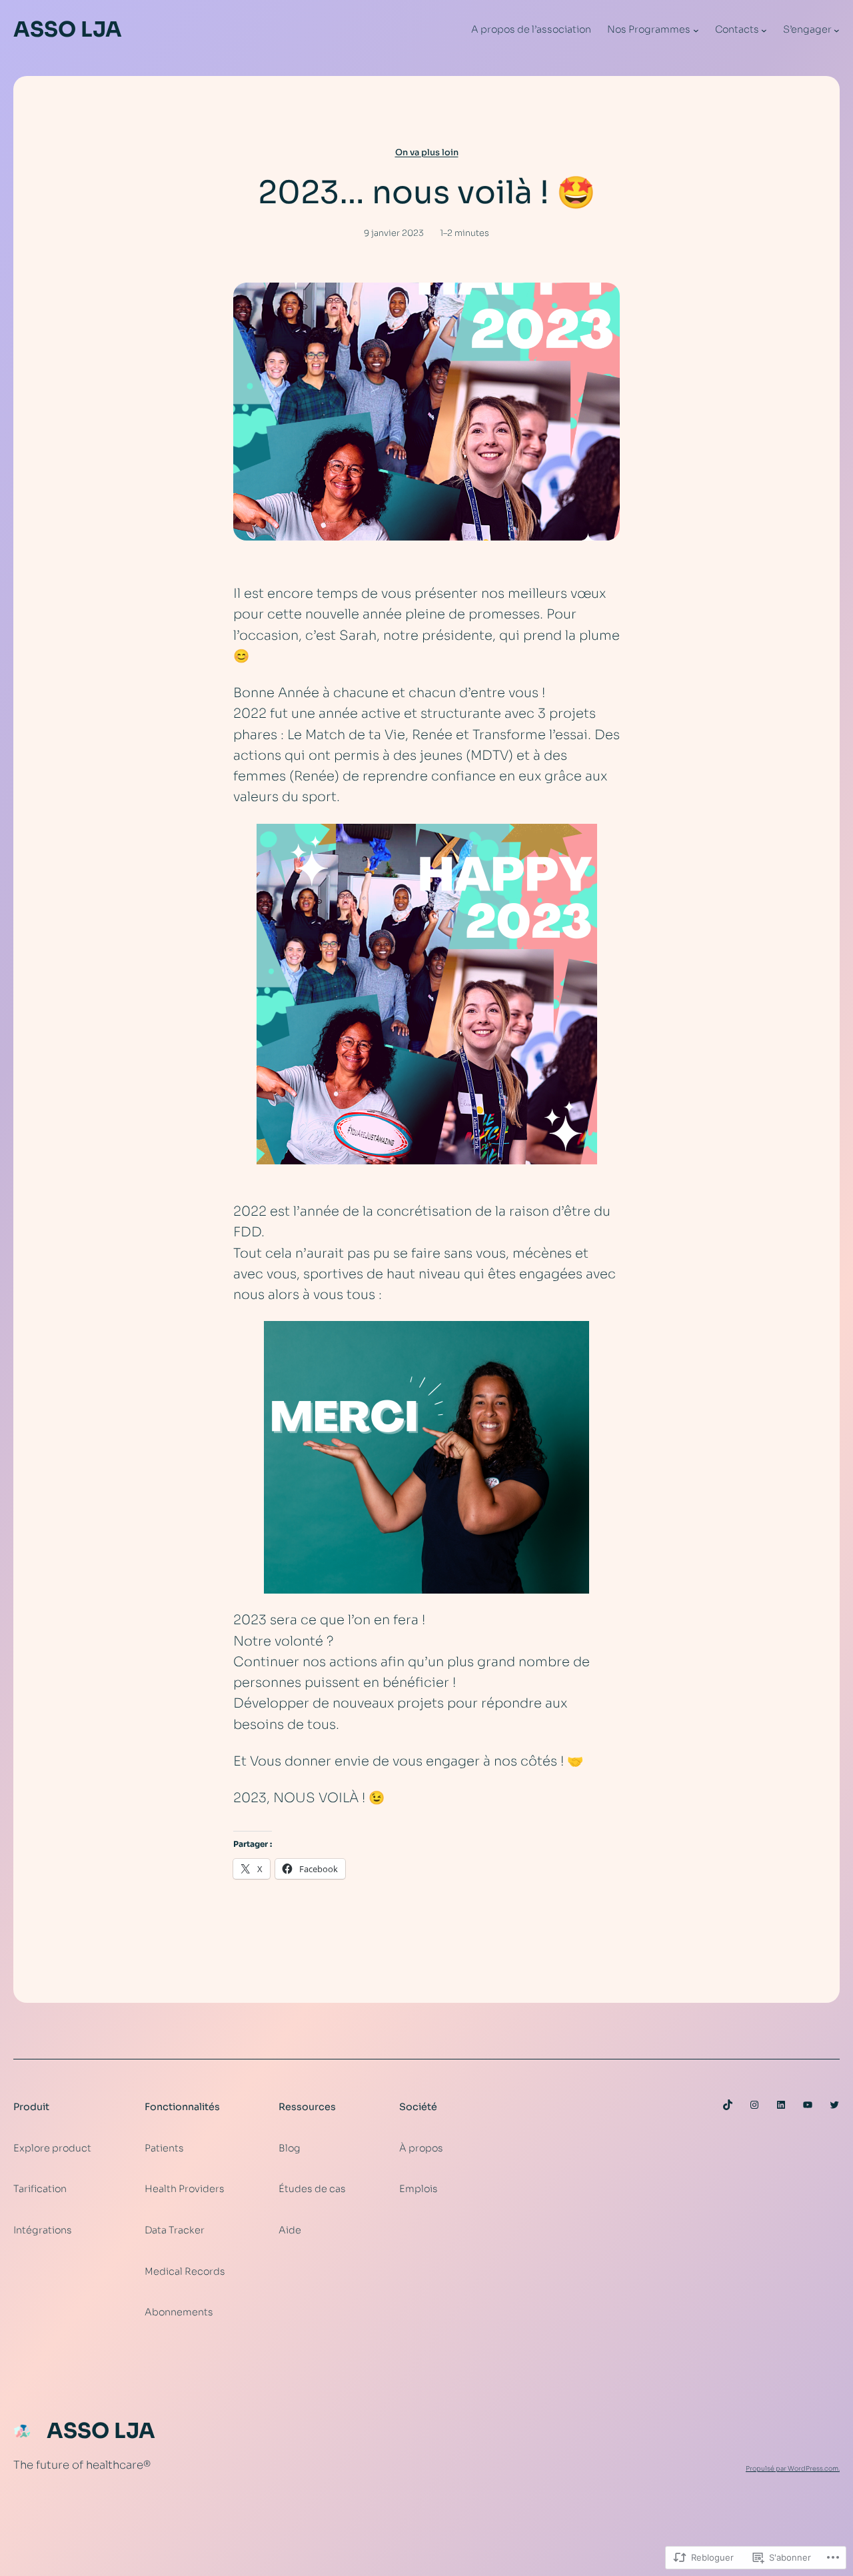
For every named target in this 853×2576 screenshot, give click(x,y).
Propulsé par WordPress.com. (793, 2469)
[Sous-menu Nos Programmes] (696, 30)
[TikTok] (728, 2105)
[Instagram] (754, 2105)
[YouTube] (808, 2105)
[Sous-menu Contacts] (764, 30)
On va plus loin (427, 153)
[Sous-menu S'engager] (837, 30)
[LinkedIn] (781, 2105)
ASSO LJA (68, 29)
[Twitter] (834, 2105)
